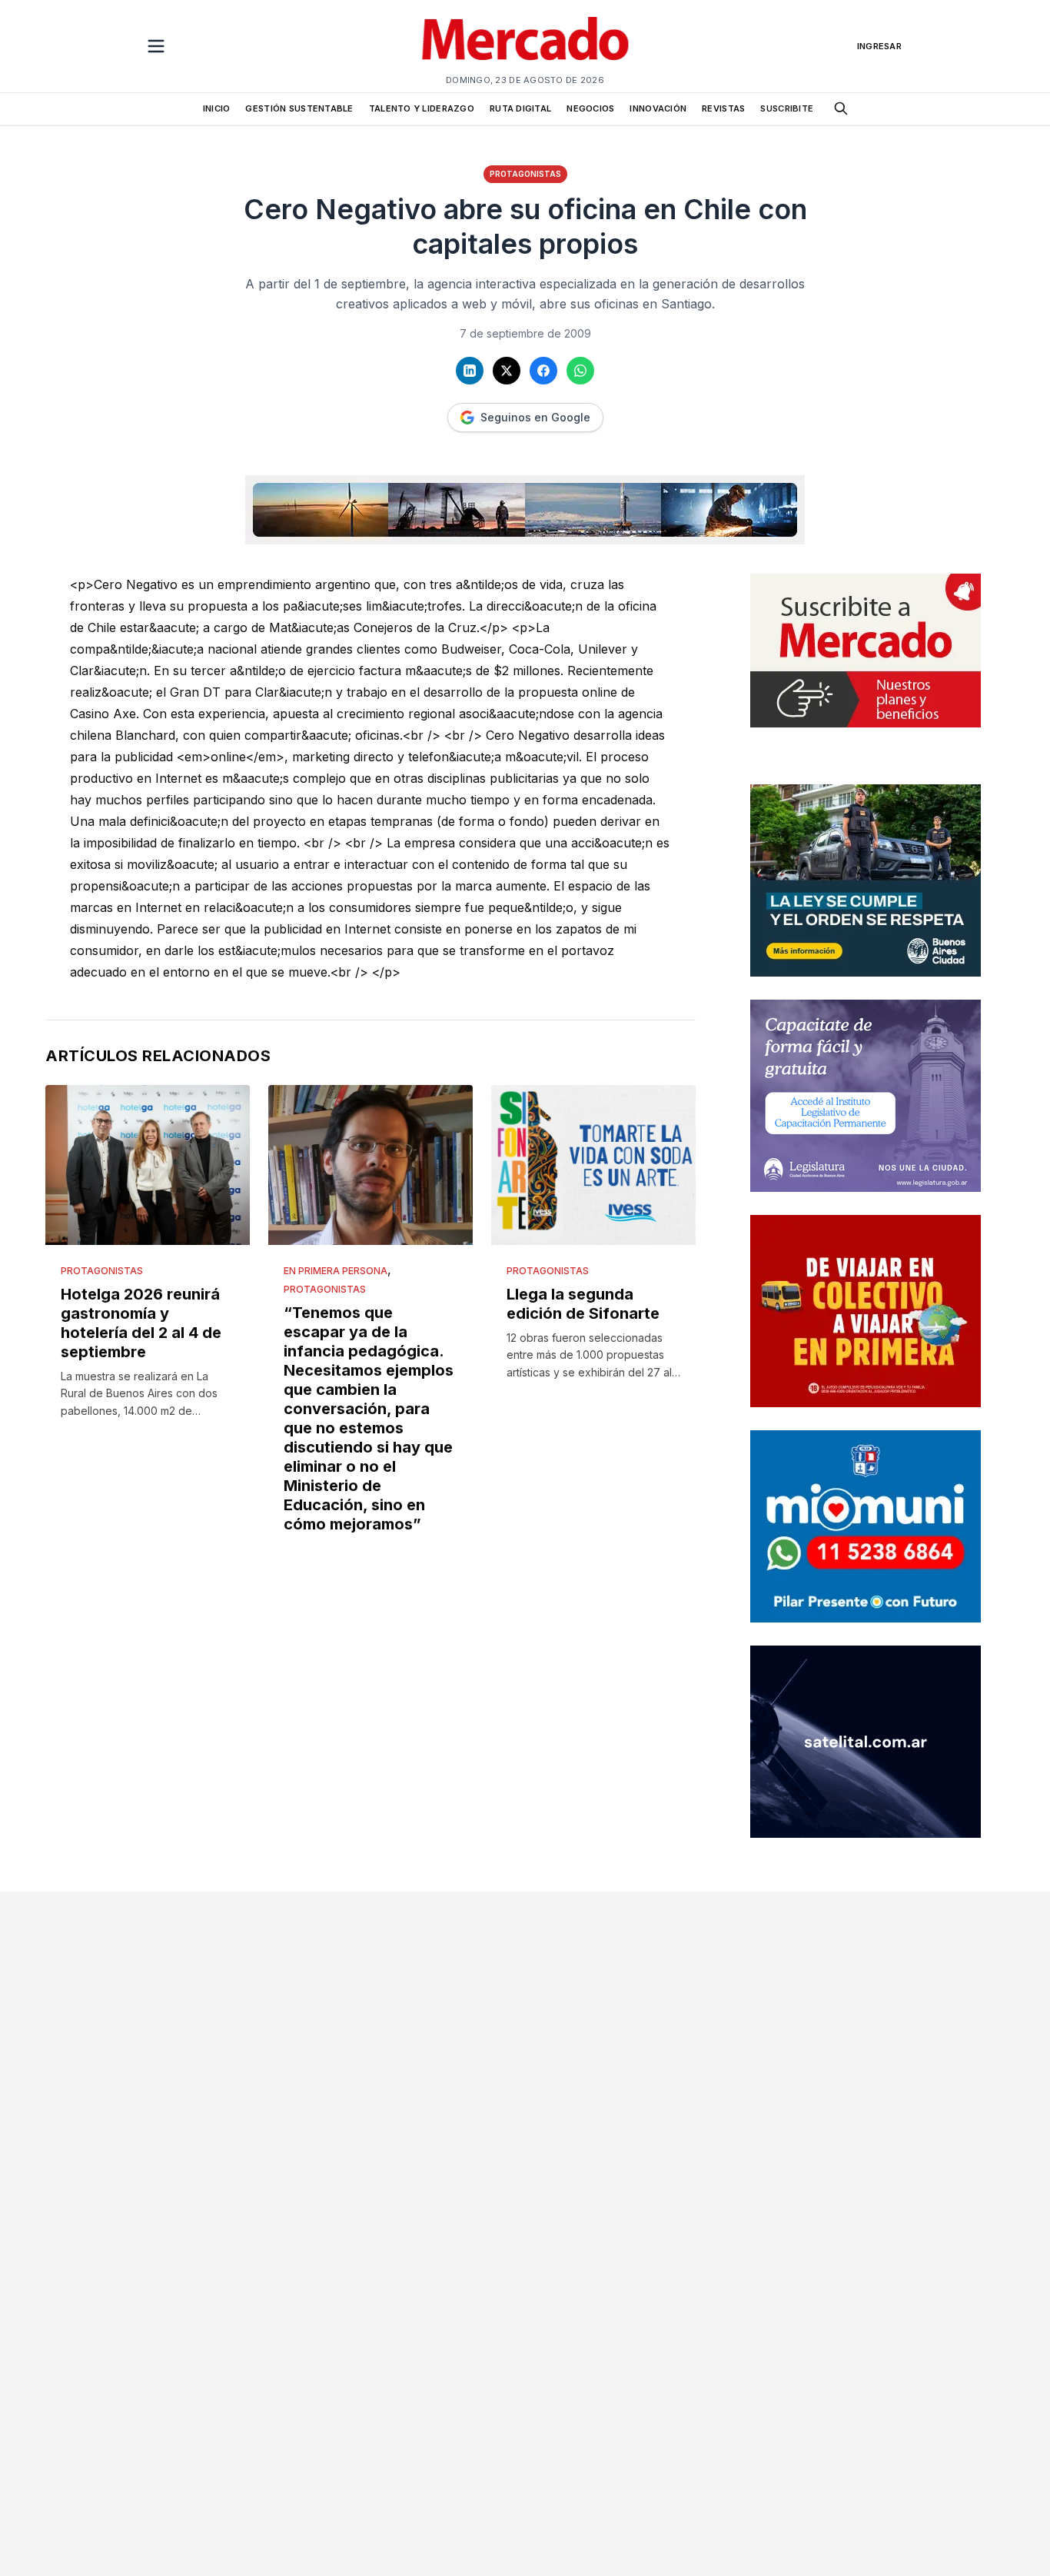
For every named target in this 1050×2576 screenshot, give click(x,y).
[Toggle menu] (156, 46)
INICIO (217, 108)
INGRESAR (879, 46)
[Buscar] (841, 108)
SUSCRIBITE (787, 108)
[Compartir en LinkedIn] (470, 371)
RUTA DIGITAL (520, 108)
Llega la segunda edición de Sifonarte (583, 1304)
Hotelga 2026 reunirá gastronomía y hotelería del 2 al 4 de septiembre (141, 1323)
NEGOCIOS (590, 108)
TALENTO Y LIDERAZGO (422, 108)
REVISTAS (723, 108)
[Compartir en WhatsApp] (580, 371)
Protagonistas (525, 174)
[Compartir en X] (507, 371)
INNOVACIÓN (658, 108)
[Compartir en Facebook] (543, 371)
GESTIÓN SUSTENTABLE (299, 108)
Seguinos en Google (535, 417)
